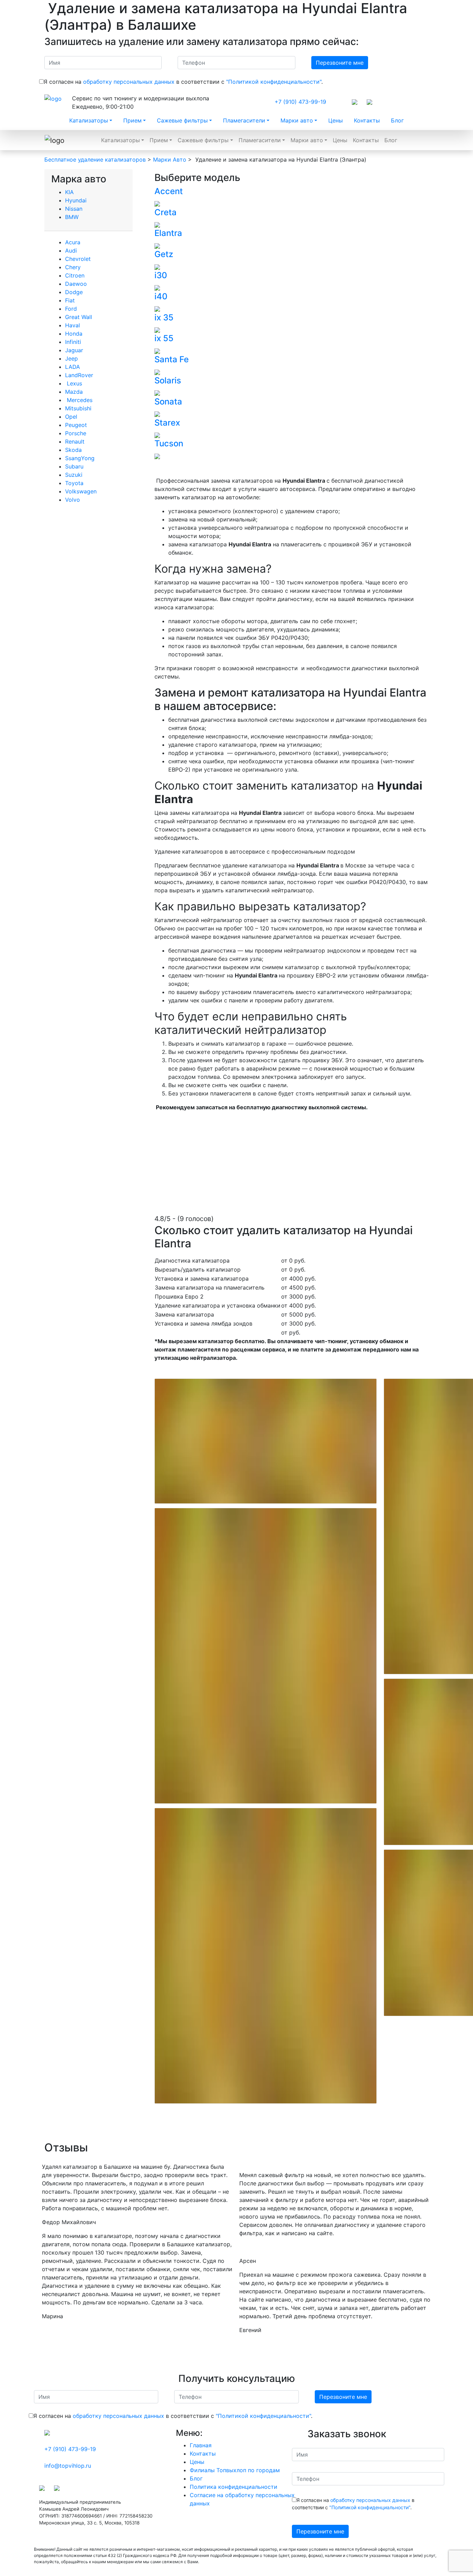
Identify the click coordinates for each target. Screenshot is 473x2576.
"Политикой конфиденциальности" (274, 82)
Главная (201, 2445)
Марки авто (297, 120)
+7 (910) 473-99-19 (300, 102)
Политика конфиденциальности (234, 2487)
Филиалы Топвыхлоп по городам (235, 2470)
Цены (336, 120)
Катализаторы (89, 120)
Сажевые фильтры (182, 120)
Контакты (367, 120)
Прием (132, 120)
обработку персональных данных (129, 82)
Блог (397, 120)
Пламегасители (244, 120)
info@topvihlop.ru (68, 2466)
